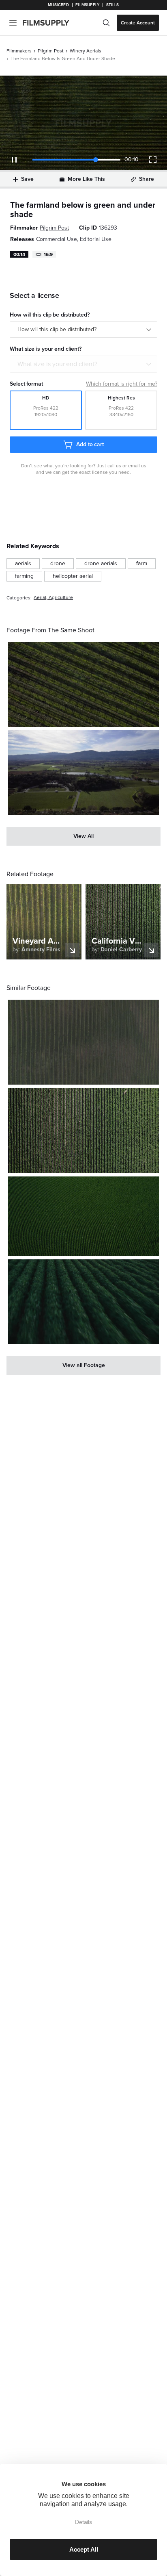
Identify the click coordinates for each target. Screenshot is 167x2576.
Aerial (40, 598)
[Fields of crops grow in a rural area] (83, 773)
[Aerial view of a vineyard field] (83, 1042)
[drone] (58, 564)
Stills (113, 5)
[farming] (24, 576)
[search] (106, 23)
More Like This (86, 179)
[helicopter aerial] (73, 576)
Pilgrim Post (51, 51)
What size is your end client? (57, 364)
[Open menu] (13, 23)
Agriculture (61, 598)
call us (114, 466)
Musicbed (58, 5)
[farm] (142, 564)
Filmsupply (87, 5)
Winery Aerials (86, 51)
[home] (51, 23)
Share (147, 179)
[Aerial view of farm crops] (83, 685)
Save (27, 179)
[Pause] (14, 160)
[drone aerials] (101, 564)
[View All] (83, 836)
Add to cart (90, 444)
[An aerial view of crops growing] (83, 1130)
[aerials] (23, 564)
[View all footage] (83, 1365)
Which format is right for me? (122, 384)
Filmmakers (19, 51)
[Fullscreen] (153, 160)
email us (137, 466)
